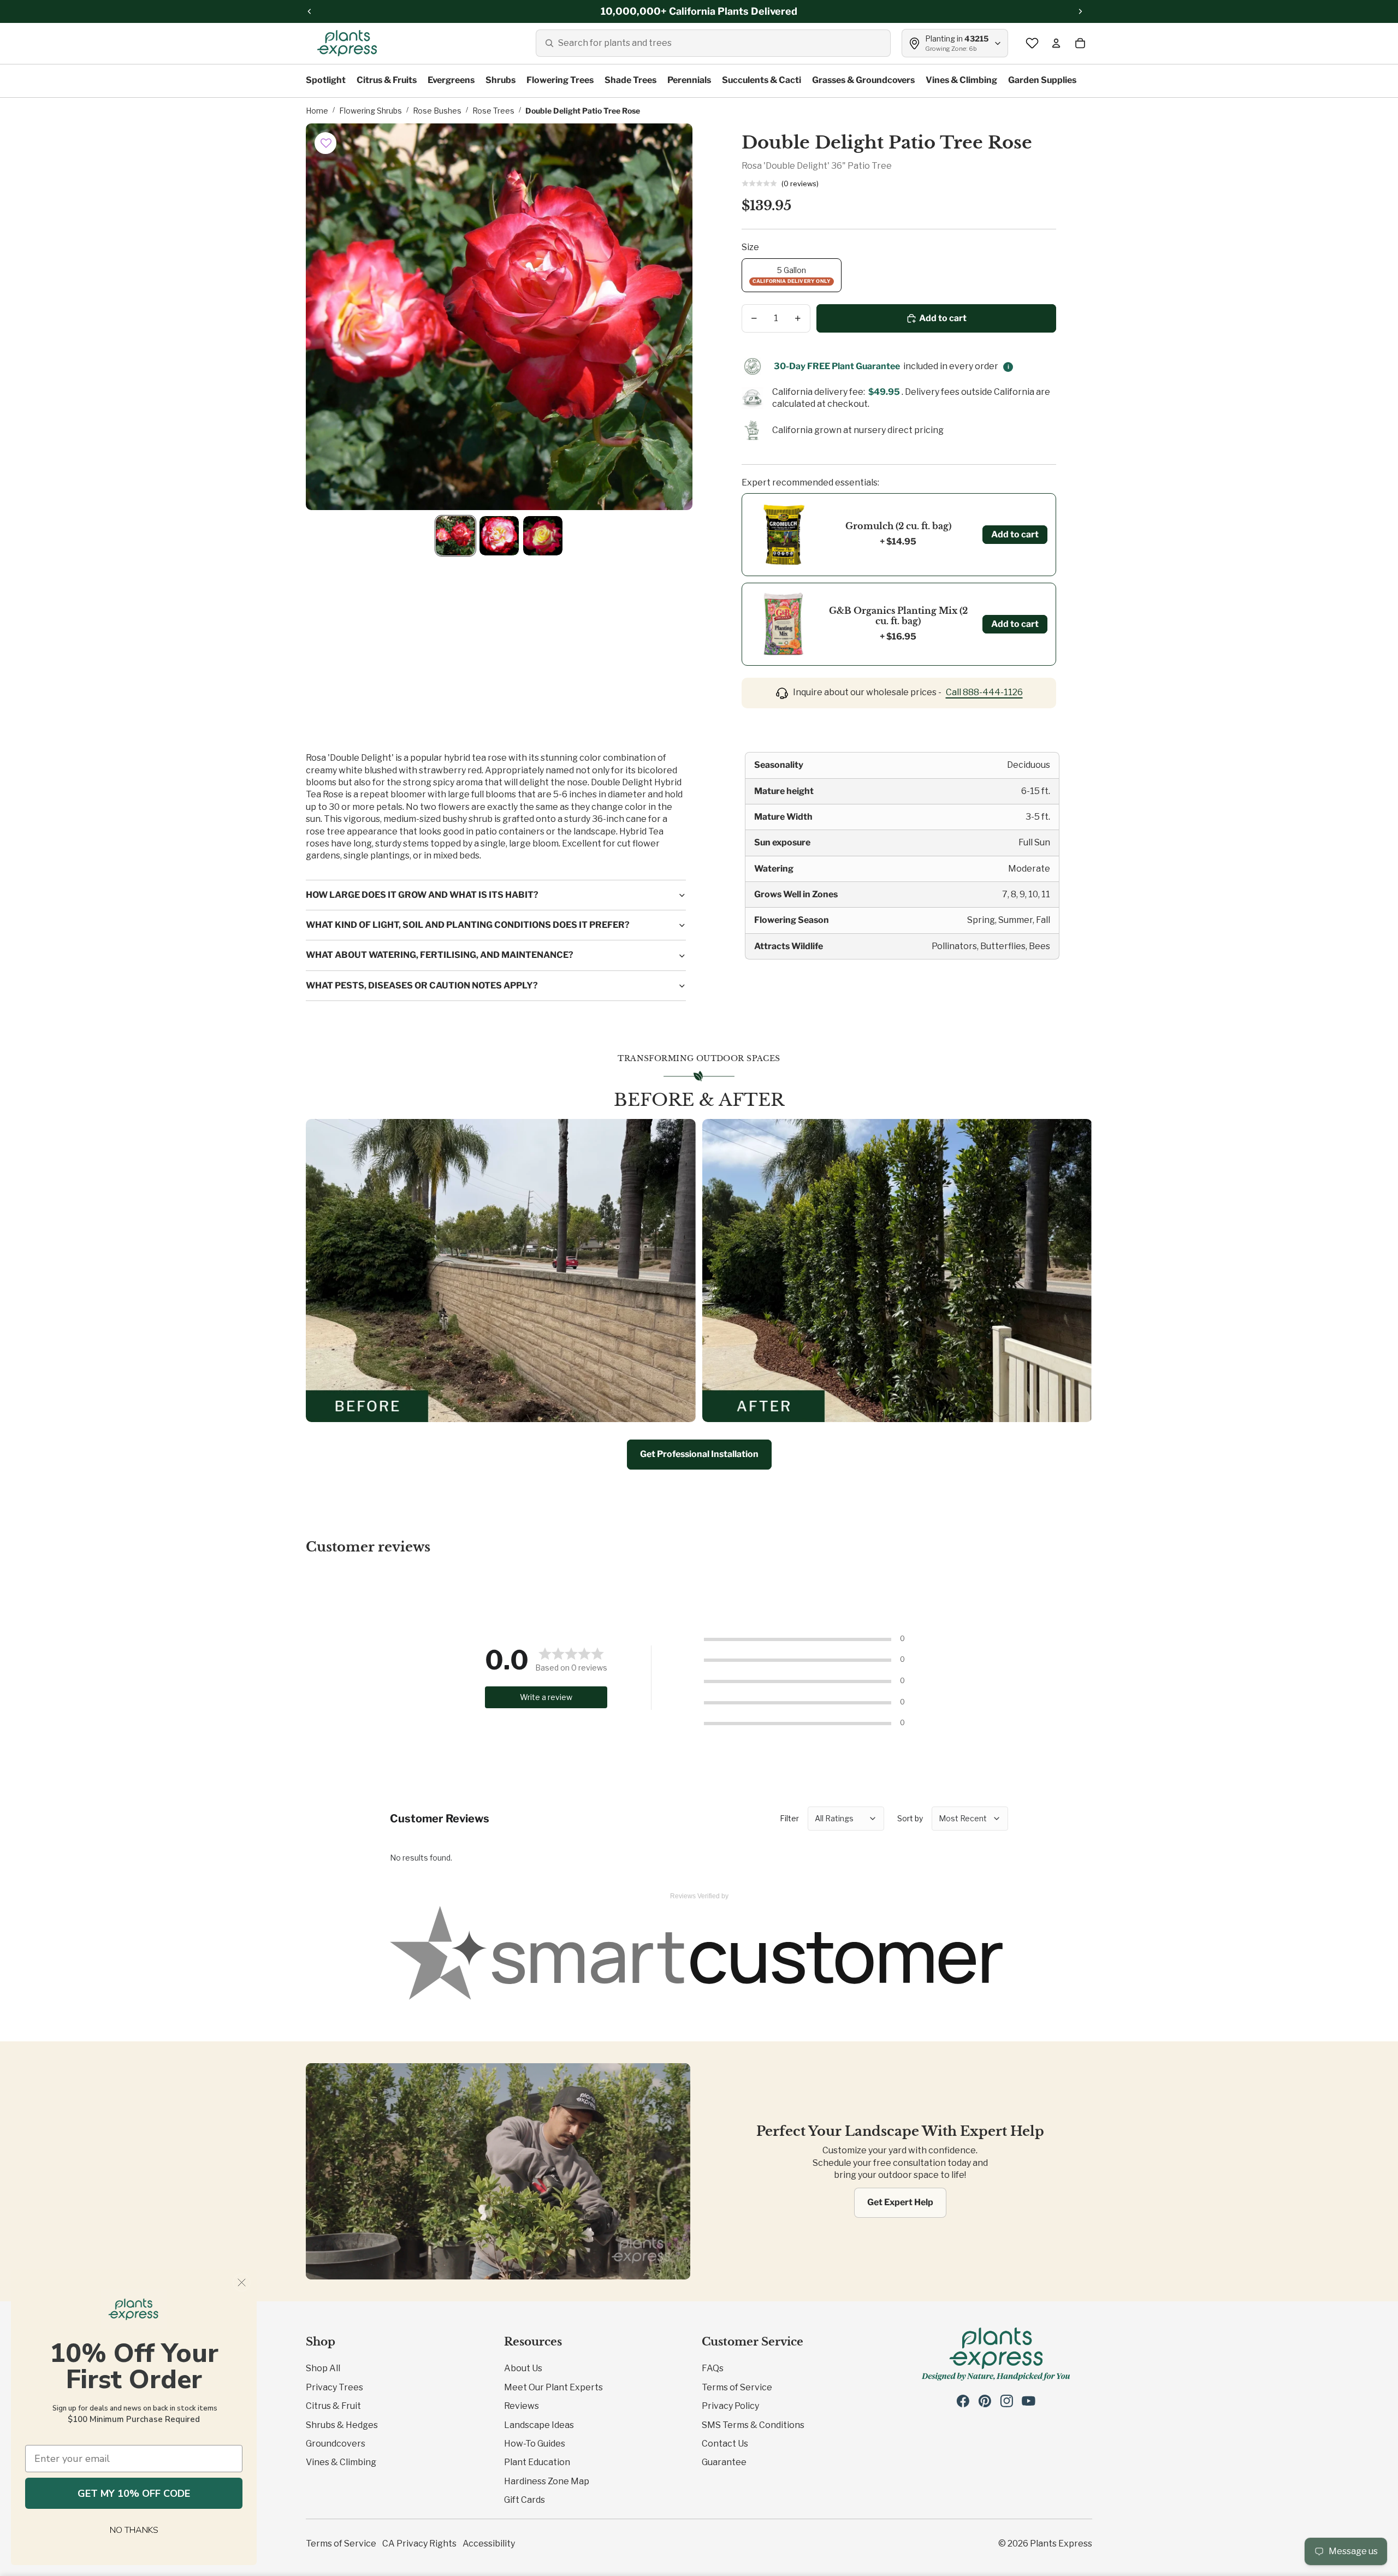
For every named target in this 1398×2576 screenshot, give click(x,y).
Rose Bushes (437, 111)
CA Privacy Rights (419, 2544)
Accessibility (489, 2544)
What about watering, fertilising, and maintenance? (440, 955)
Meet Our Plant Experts (553, 2387)
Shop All (323, 2368)
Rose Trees (493, 111)
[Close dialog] (242, 2282)
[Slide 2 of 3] (499, 536)
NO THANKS (134, 2530)
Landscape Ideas (539, 2425)
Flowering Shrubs (371, 111)
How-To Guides (535, 2444)
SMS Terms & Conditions (753, 2425)
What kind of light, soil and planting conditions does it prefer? (468, 925)
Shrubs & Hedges (342, 2425)
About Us (523, 2368)
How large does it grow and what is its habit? (422, 895)
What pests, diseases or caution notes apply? (422, 985)
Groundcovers (336, 2444)
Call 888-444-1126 (984, 692)
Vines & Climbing (341, 2462)
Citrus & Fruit (333, 2406)
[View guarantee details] (1008, 367)
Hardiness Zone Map (547, 2481)
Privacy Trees (334, 2387)
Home (317, 111)
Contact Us (725, 2444)
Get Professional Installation (699, 1454)
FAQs (713, 2368)
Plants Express (1061, 2544)
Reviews (522, 2406)
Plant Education (537, 2462)
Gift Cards (525, 2500)
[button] (326, 143)
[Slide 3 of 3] (543, 536)
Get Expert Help (900, 2202)
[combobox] (713, 43)
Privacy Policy (730, 2406)
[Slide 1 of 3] (455, 536)
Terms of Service (737, 2387)
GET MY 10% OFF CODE (134, 2494)
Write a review (546, 1697)
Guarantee (724, 2462)
